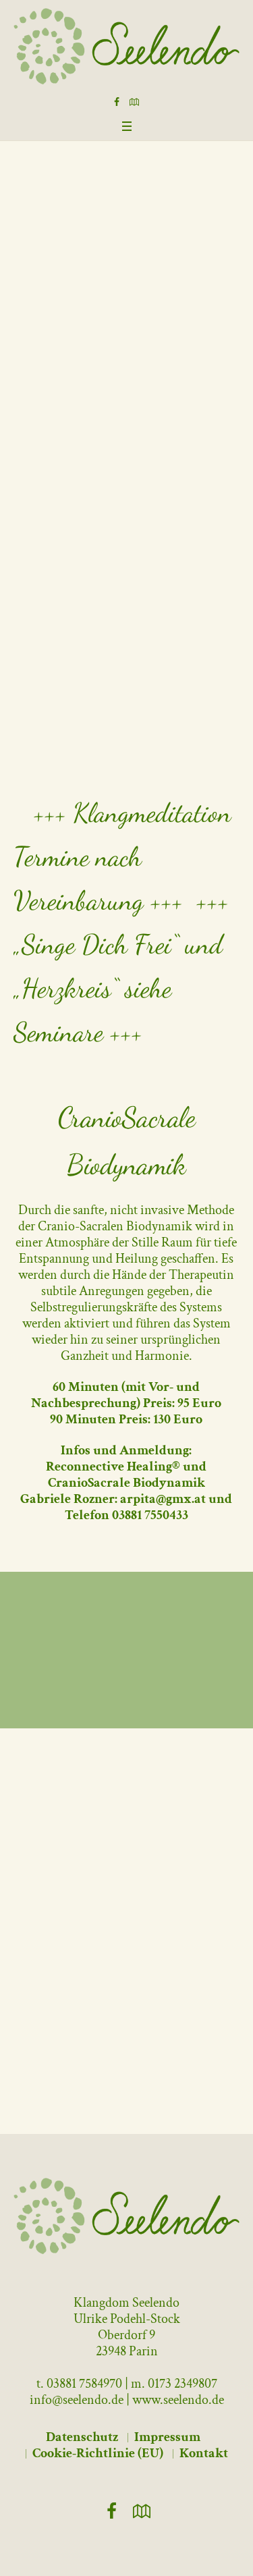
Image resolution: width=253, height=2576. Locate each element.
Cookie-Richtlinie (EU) (98, 2453)
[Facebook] (117, 102)
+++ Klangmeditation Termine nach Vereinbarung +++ (122, 856)
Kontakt (204, 2453)
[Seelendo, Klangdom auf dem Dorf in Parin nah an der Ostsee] (126, 46)
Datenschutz (82, 2437)
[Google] (134, 102)
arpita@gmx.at (163, 1499)
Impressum (167, 2437)
